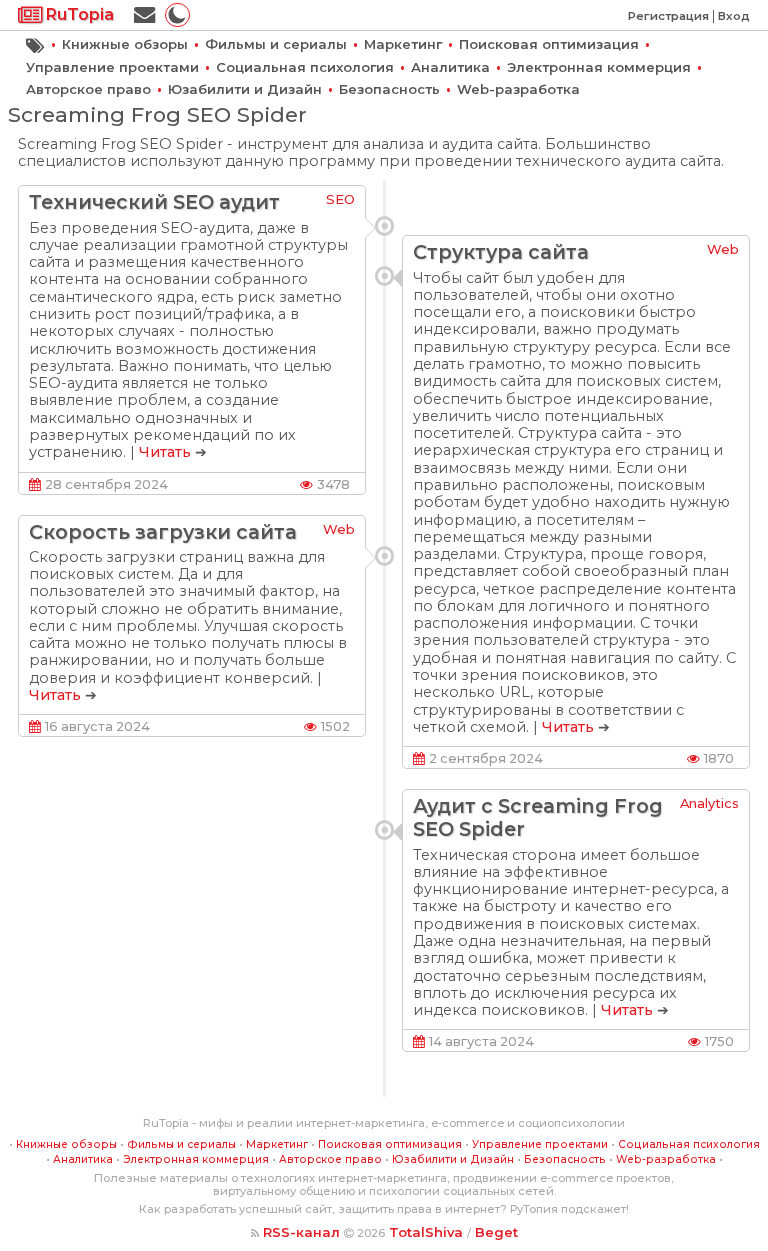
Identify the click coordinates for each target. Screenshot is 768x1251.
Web (723, 249)
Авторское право (88, 89)
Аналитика (450, 67)
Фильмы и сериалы (276, 44)
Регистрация (668, 16)
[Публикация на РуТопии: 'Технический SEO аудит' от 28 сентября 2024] (384, 226)
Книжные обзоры (125, 44)
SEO (340, 199)
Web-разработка (518, 89)
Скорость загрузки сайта (163, 532)
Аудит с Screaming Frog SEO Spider (538, 817)
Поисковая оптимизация (549, 44)
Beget (496, 1232)
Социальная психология (305, 67)
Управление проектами (112, 67)
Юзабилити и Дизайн (245, 89)
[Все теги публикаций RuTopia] (35, 43)
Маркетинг (403, 44)
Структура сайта (501, 252)
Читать (165, 452)
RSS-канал (301, 1232)
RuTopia (78, 14)
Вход (734, 16)
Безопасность (389, 89)
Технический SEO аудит (154, 202)
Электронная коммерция (599, 67)
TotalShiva (426, 1232)
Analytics (709, 803)
